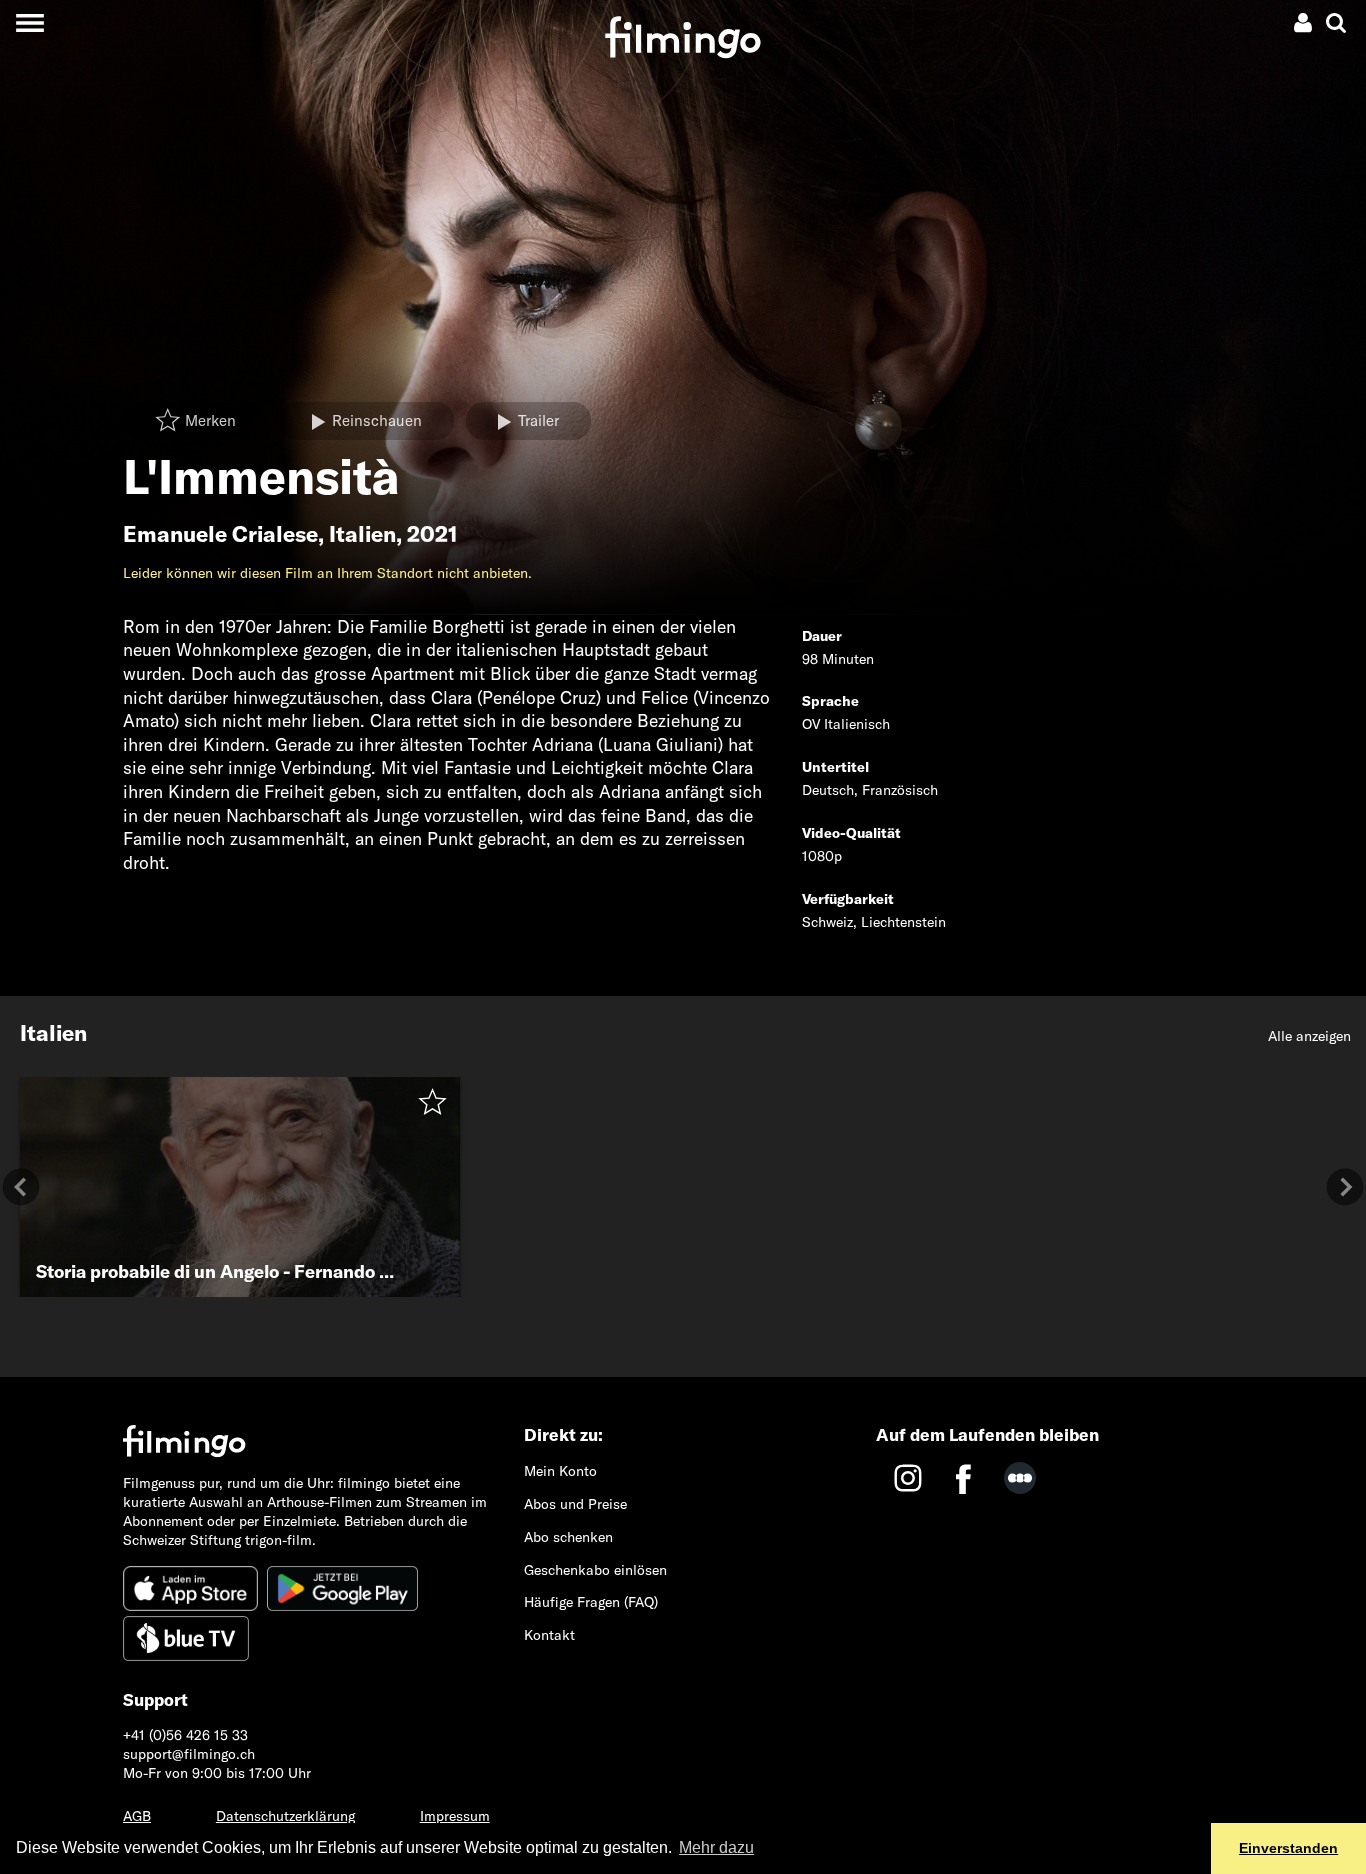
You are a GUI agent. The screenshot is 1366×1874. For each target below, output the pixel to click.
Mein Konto (560, 1471)
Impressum (455, 1816)
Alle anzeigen (1309, 1036)
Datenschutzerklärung (285, 1816)
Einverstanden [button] (1288, 1848)
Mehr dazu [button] (716, 1847)
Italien (362, 534)
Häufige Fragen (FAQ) (591, 1602)
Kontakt (549, 1635)
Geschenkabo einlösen (595, 1570)
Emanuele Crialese (220, 534)
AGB (137, 1816)
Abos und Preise (575, 1504)
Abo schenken (568, 1537)
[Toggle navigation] (29, 22)
